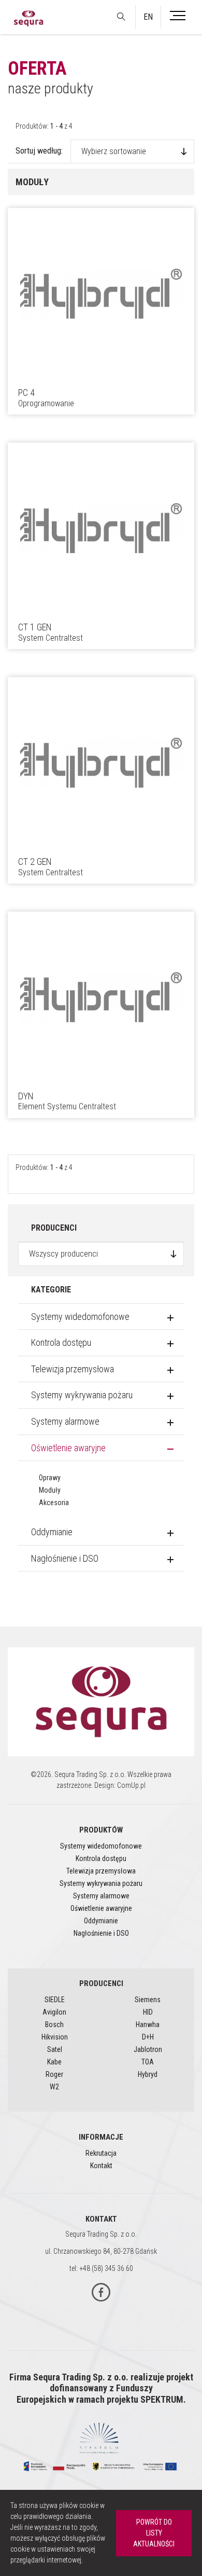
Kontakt (101, 2166)
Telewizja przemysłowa (73, 1369)
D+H (148, 2037)
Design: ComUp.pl (120, 1785)
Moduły (50, 1490)
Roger (54, 2074)
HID (148, 2012)
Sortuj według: (39, 151)
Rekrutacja (101, 2153)
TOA (148, 2062)
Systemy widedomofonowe (80, 1317)
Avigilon (54, 2012)
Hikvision (55, 2037)
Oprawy (50, 1478)
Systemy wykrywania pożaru (82, 1395)
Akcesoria (54, 1503)
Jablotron (148, 2049)
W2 (54, 2087)
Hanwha (148, 2024)
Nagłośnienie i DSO (65, 1558)
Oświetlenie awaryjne (68, 1448)
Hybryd (148, 2074)
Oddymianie (52, 1532)
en (148, 17)
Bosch (54, 2024)
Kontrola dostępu (61, 1342)
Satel (55, 2049)
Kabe (54, 2062)
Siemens (148, 2000)
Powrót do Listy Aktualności (154, 2533)
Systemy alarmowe (65, 1421)
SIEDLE (55, 2000)
